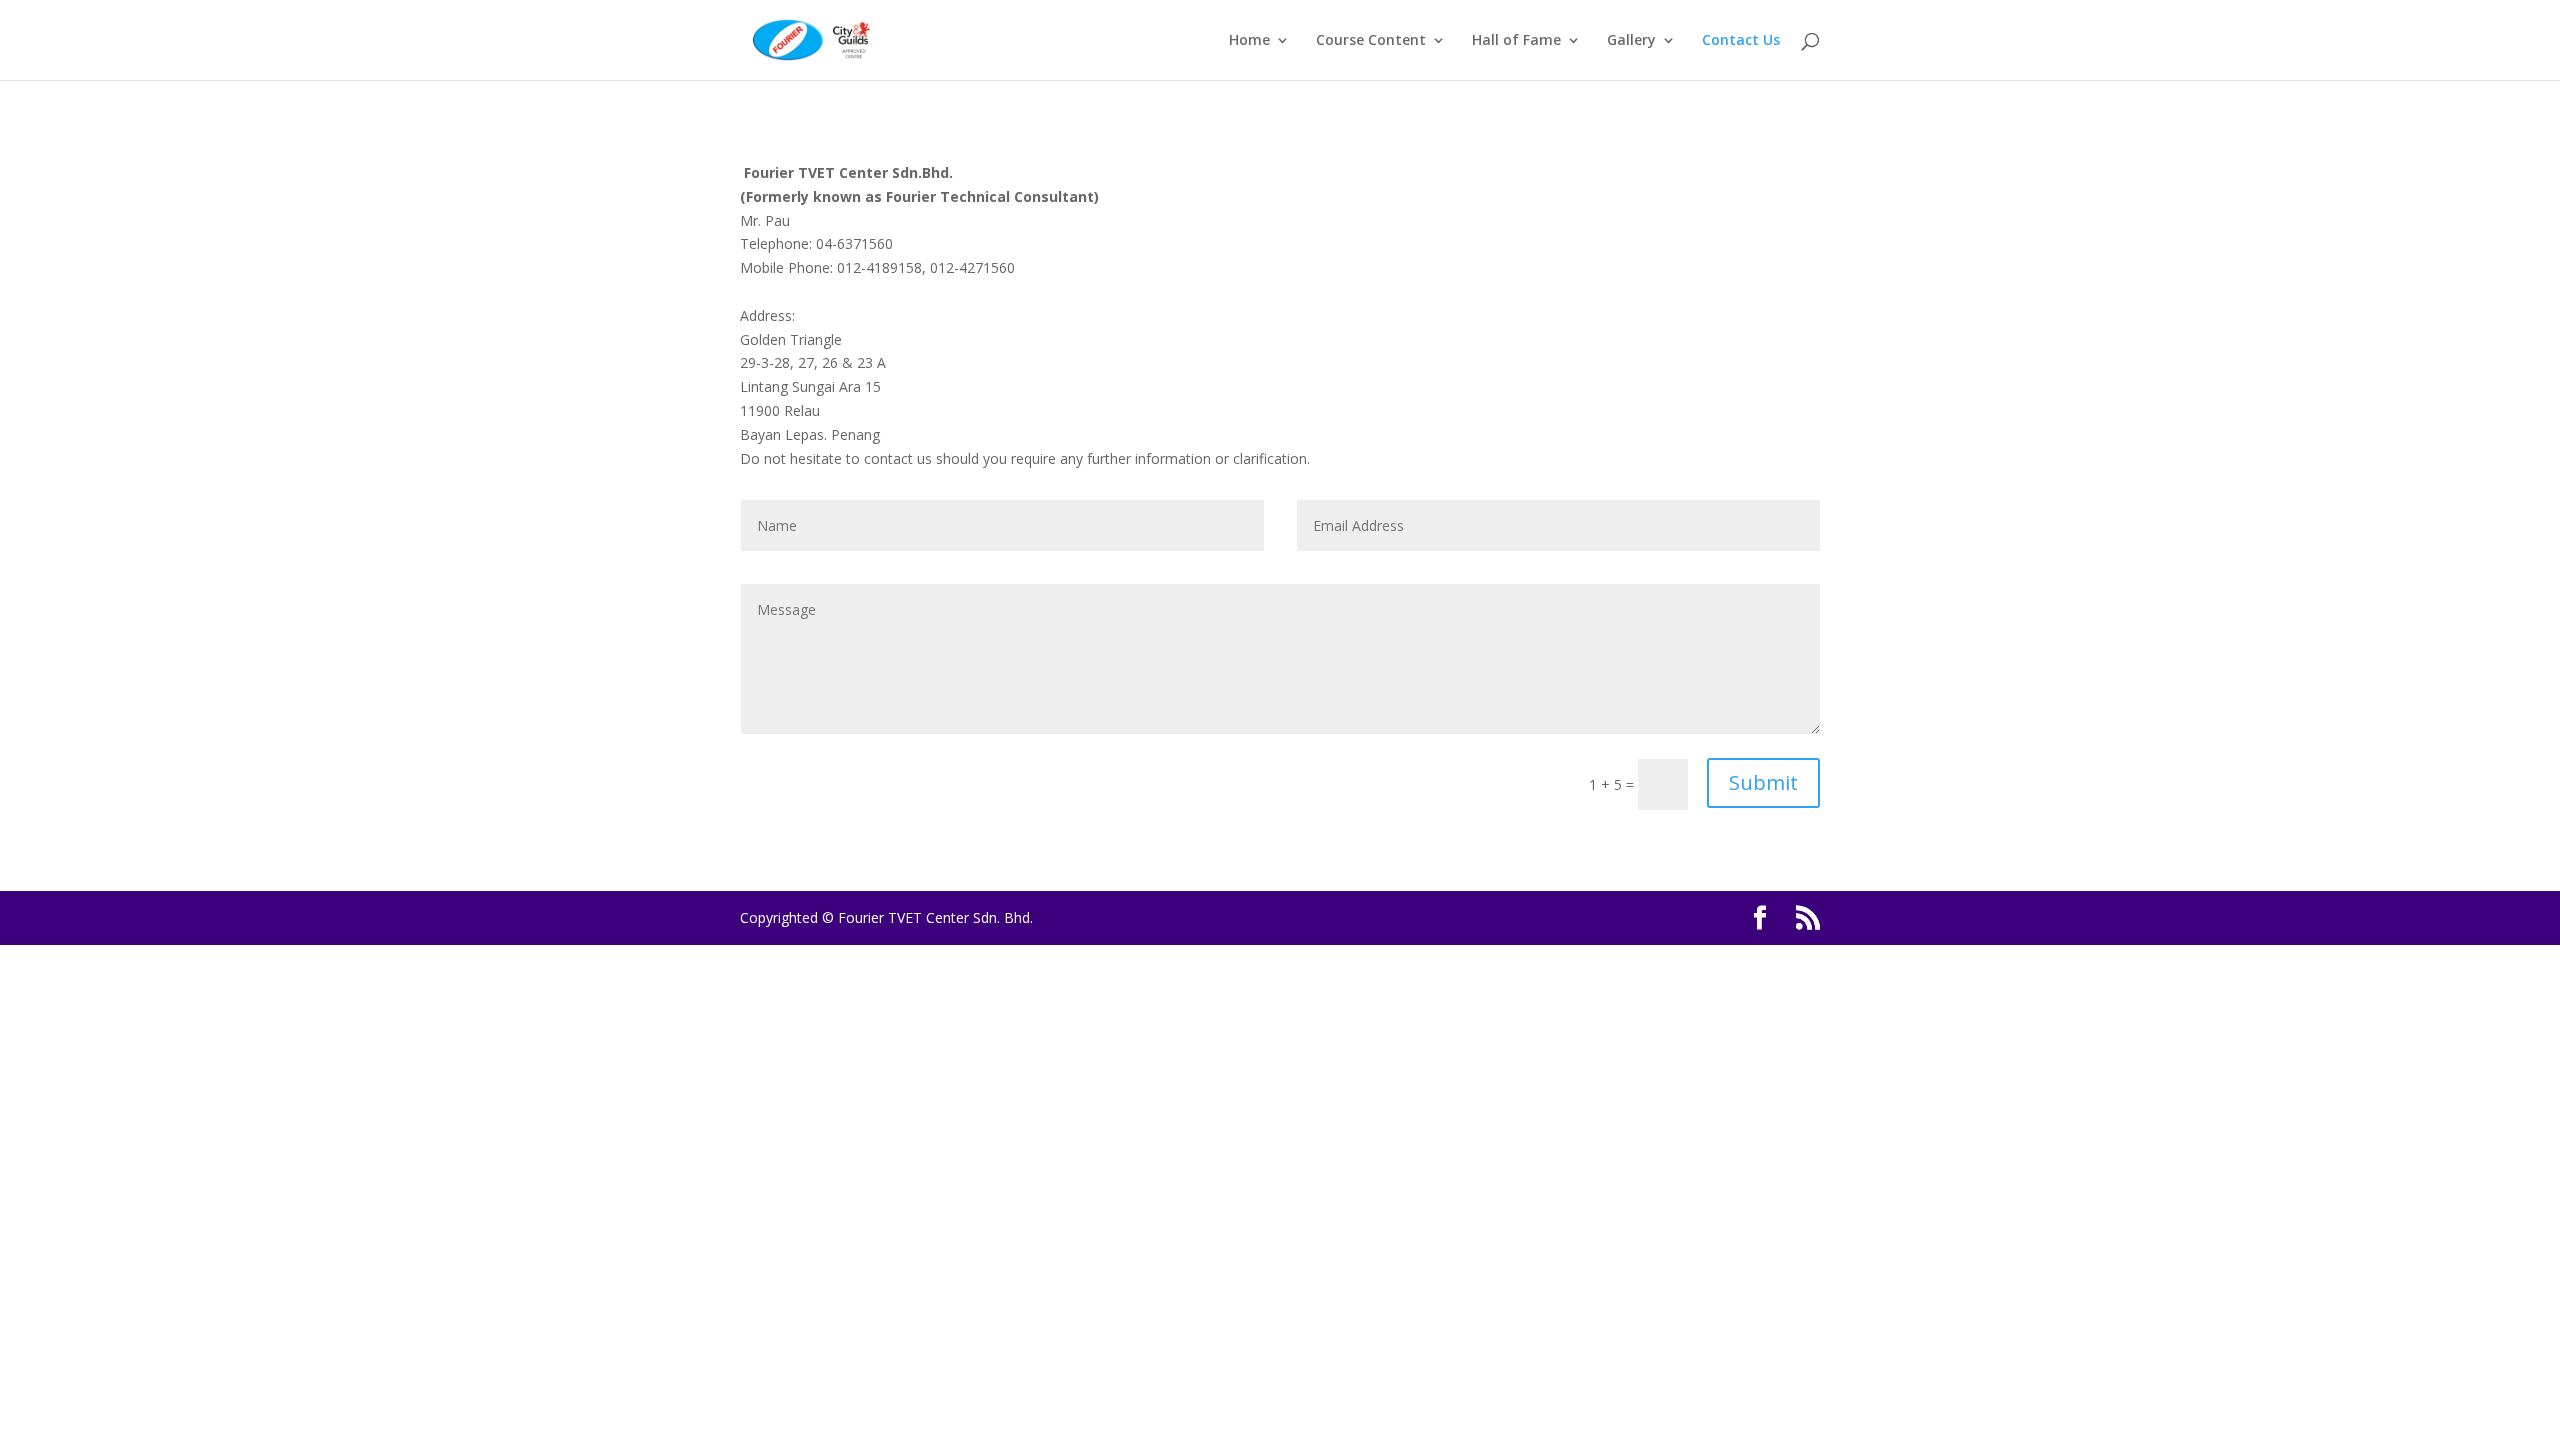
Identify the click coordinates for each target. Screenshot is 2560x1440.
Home (1249, 41)
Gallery (1631, 41)
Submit (1763, 782)
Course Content (1371, 41)
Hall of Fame (1516, 41)
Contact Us (1741, 41)
